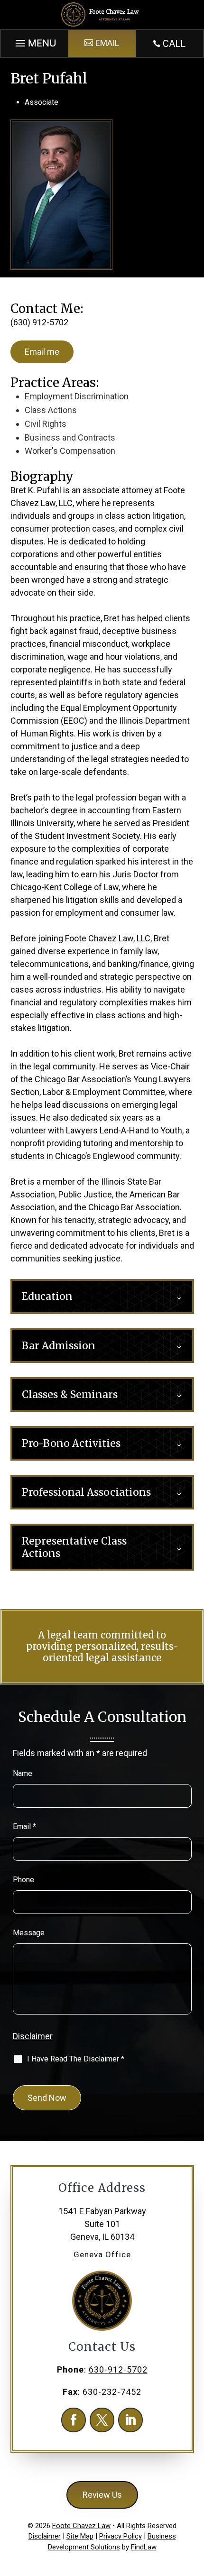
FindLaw (144, 2547)
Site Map (80, 2536)
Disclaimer (33, 2036)
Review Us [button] (102, 2495)
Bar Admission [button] (59, 1346)
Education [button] (47, 1296)
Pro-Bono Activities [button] (71, 1443)
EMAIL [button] (107, 43)
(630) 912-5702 (39, 322)
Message (29, 1933)
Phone (23, 1880)
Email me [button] (42, 352)
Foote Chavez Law (81, 2526)
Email (24, 1826)
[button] (35, 41)
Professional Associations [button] (86, 1492)
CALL (174, 44)
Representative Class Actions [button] (74, 1547)
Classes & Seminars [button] (70, 1394)
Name (23, 1773)
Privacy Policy (121, 2536)
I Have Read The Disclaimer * (76, 2059)
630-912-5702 (118, 2369)
